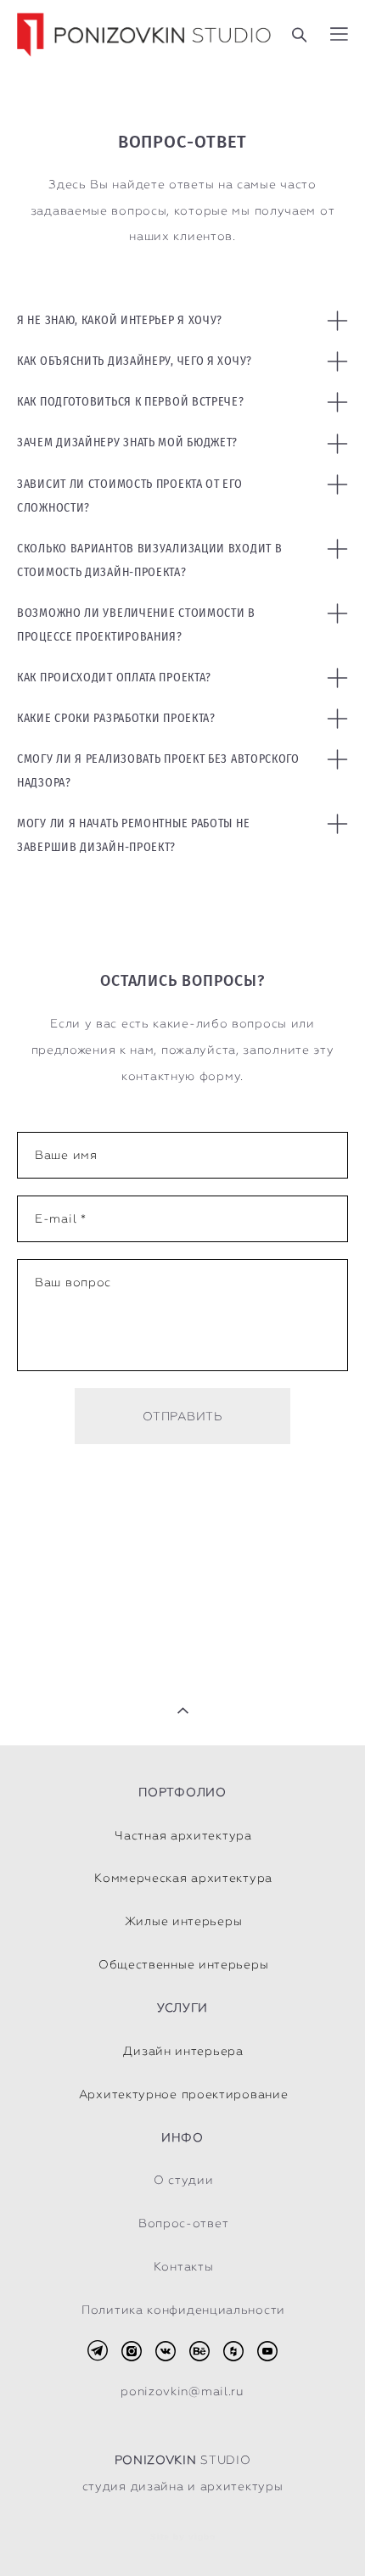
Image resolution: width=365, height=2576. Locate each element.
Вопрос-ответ (183, 2223)
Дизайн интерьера (183, 2051)
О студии (184, 2180)
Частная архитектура (183, 1835)
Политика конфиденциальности (183, 2310)
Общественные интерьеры (183, 1964)
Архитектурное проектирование (184, 2094)
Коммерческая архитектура (183, 1878)
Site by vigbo (183, 2537)
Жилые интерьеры (184, 1921)
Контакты (184, 2266)
